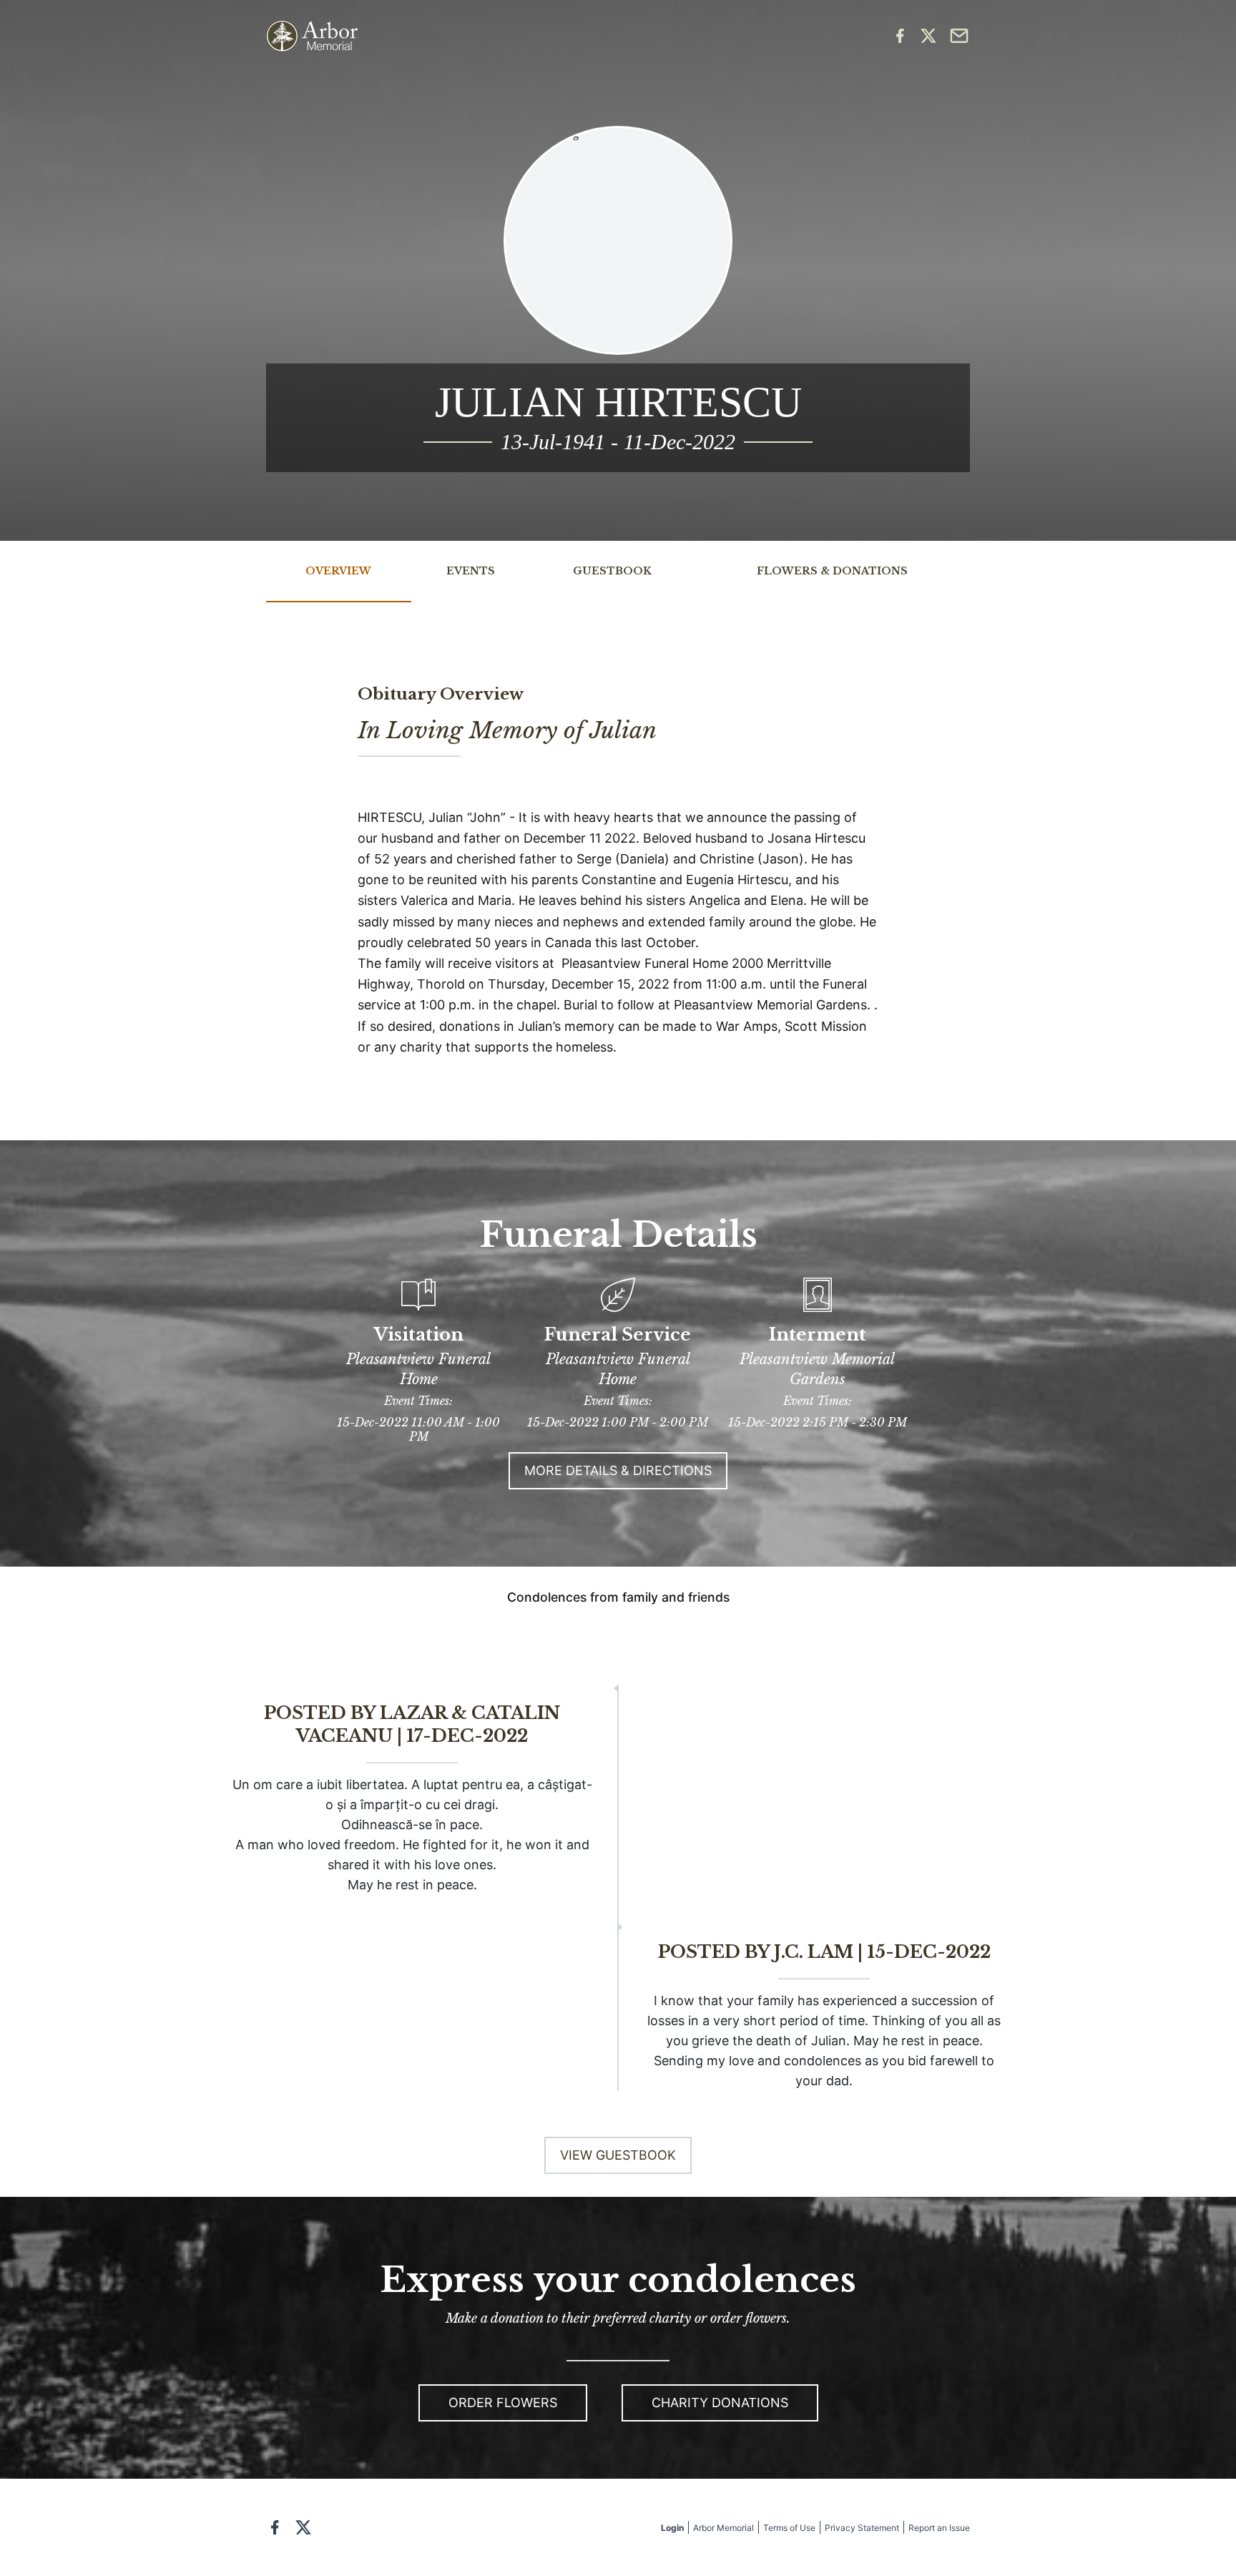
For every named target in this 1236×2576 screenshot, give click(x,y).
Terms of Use (789, 2528)
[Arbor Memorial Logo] (312, 36)
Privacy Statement (862, 2528)
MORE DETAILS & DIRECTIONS (618, 1470)
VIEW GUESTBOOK (618, 2155)
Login (672, 2528)
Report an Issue (939, 2528)
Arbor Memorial (724, 2528)
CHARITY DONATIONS (720, 2403)
